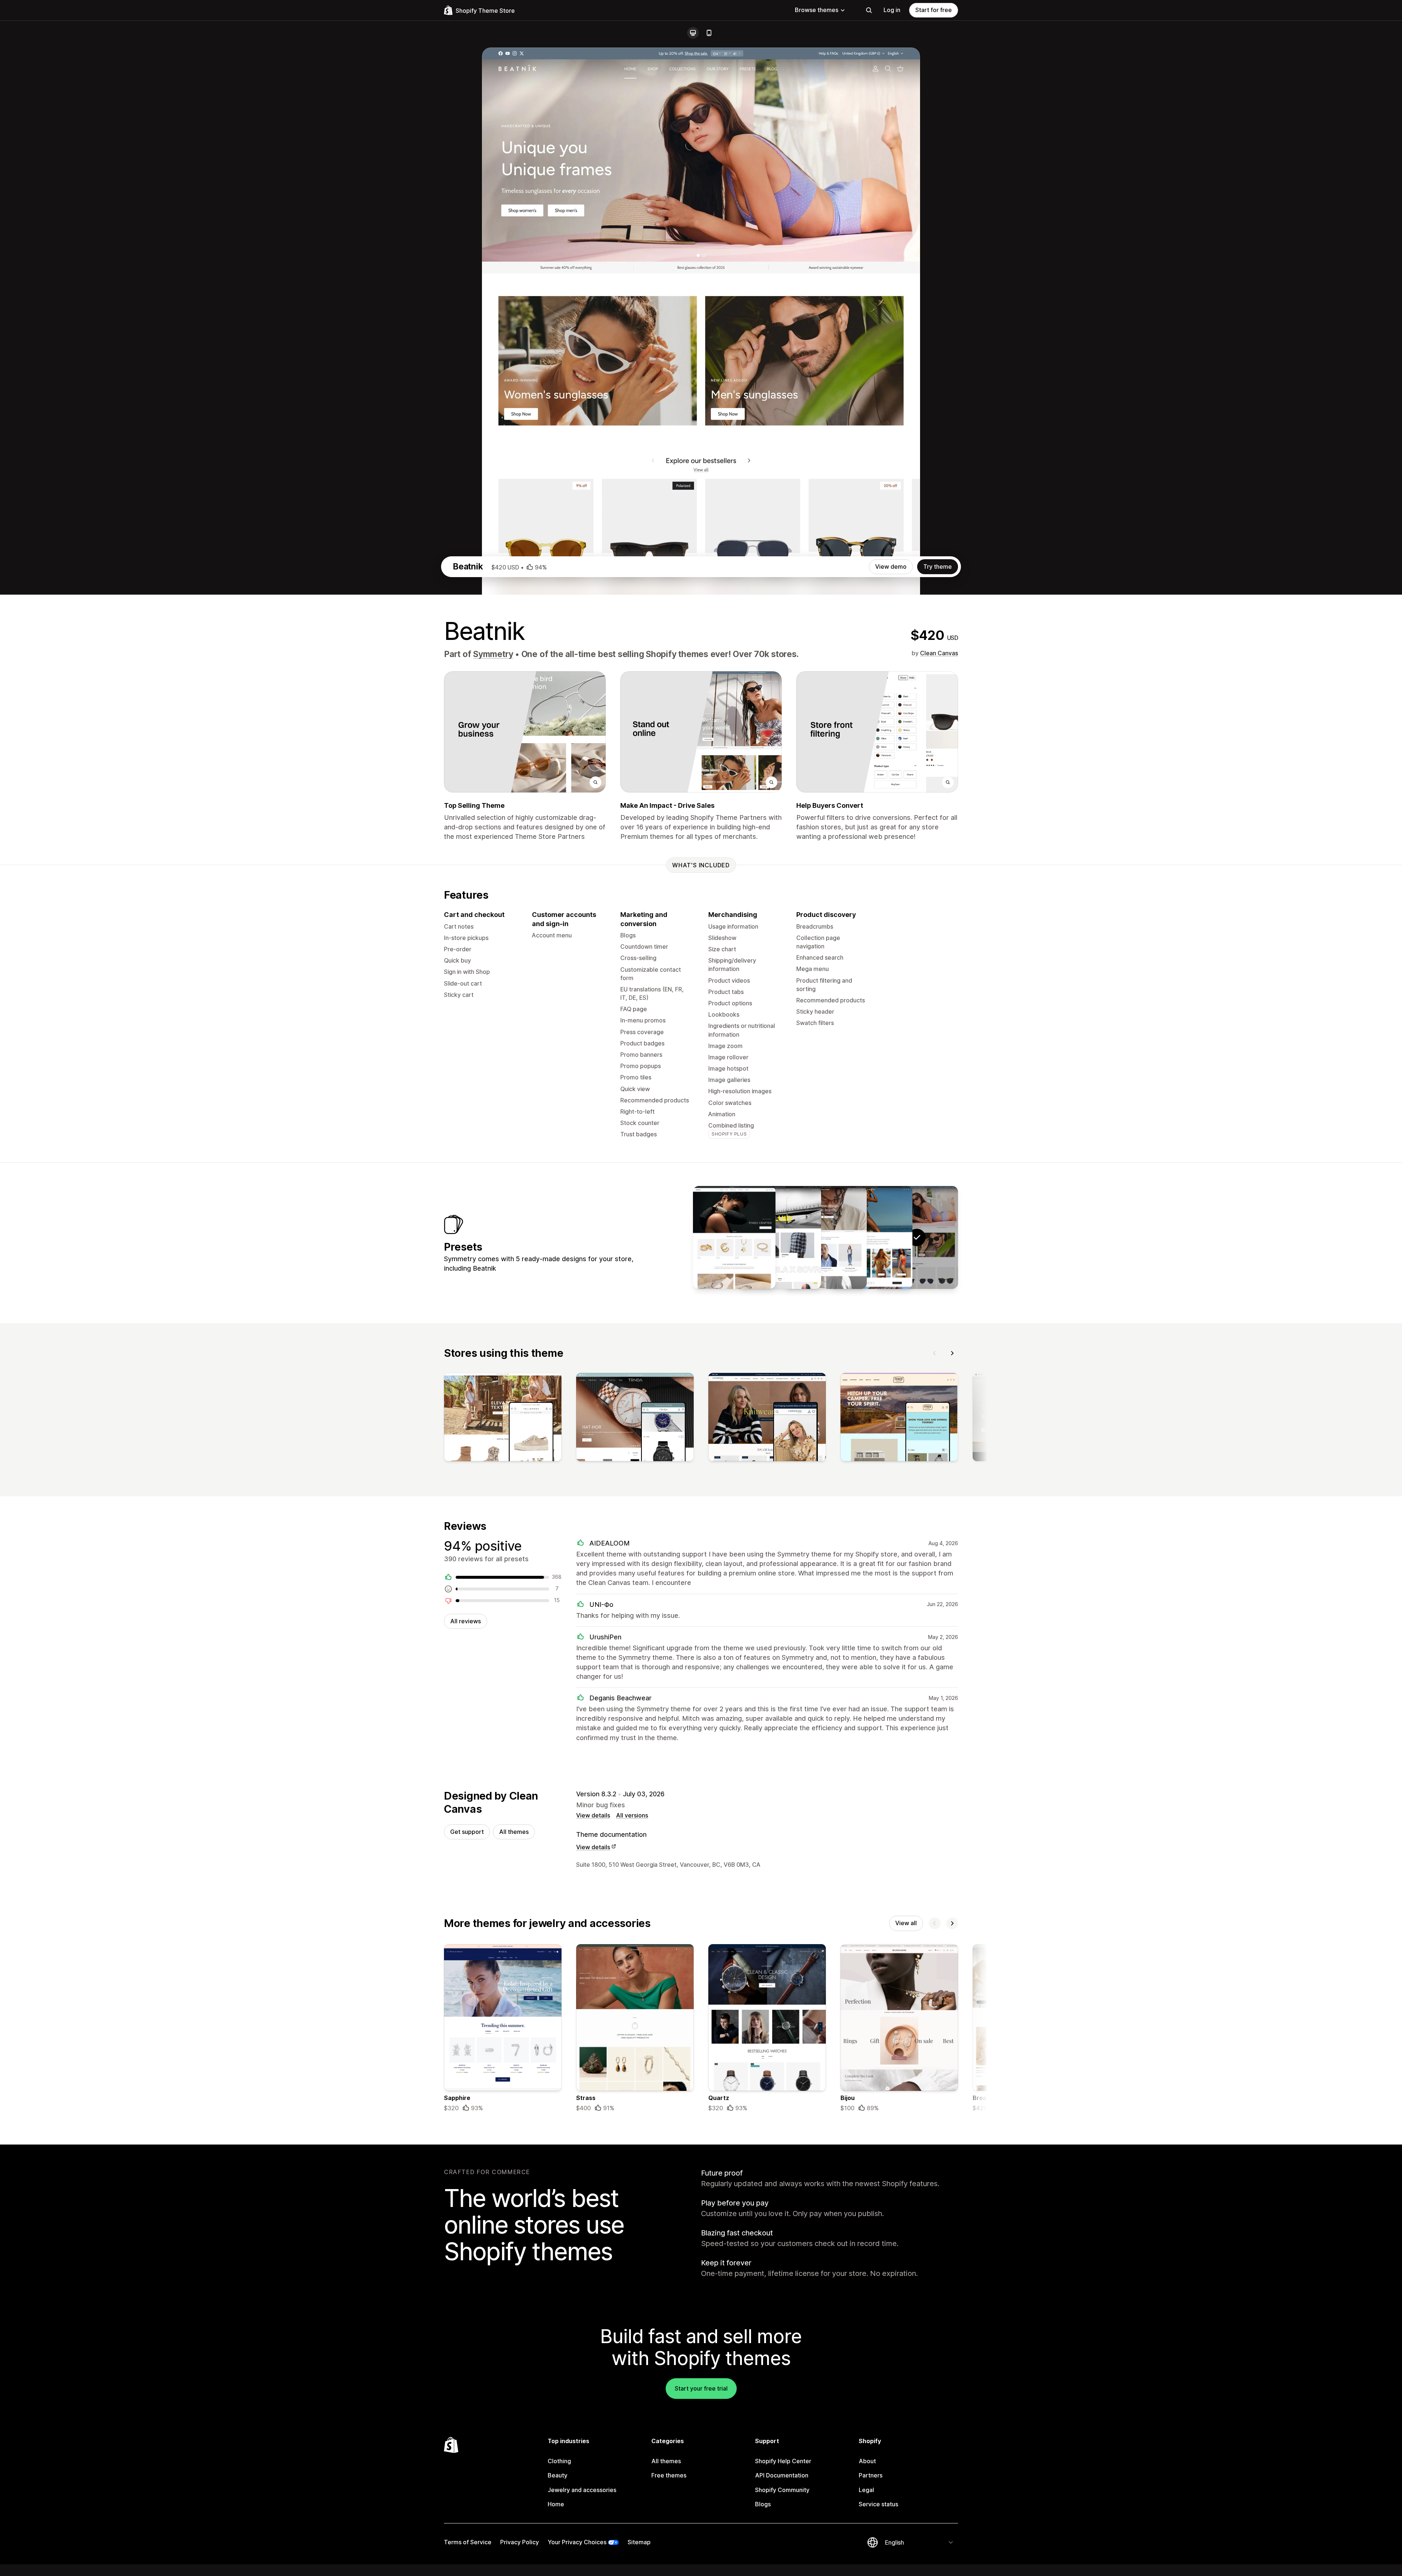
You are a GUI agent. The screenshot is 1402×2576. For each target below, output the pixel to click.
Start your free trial (701, 2388)
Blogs (763, 2504)
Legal (866, 2490)
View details (593, 1815)
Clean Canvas (939, 653)
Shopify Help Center (783, 2461)
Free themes (669, 2475)
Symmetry (493, 654)
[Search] (869, 10)
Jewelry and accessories (582, 2490)
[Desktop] (693, 33)
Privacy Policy (520, 2542)
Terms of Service (468, 2542)
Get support (467, 1832)
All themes (514, 1832)
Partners (871, 2475)
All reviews (466, 1621)
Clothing (559, 2461)
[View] (503, 1418)
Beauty (558, 2475)
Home (556, 2504)
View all (906, 1923)
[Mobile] (709, 33)
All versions (632, 1815)
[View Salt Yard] (826, 1237)
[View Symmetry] (871, 1237)
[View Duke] (780, 1237)
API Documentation (782, 2475)
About (867, 2461)
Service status (878, 2504)
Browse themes (817, 10)
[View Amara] (734, 1237)
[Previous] (935, 1353)
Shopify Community (782, 2490)
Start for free (934, 10)
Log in (892, 10)
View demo (891, 567)
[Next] (952, 1353)
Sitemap (639, 2542)
